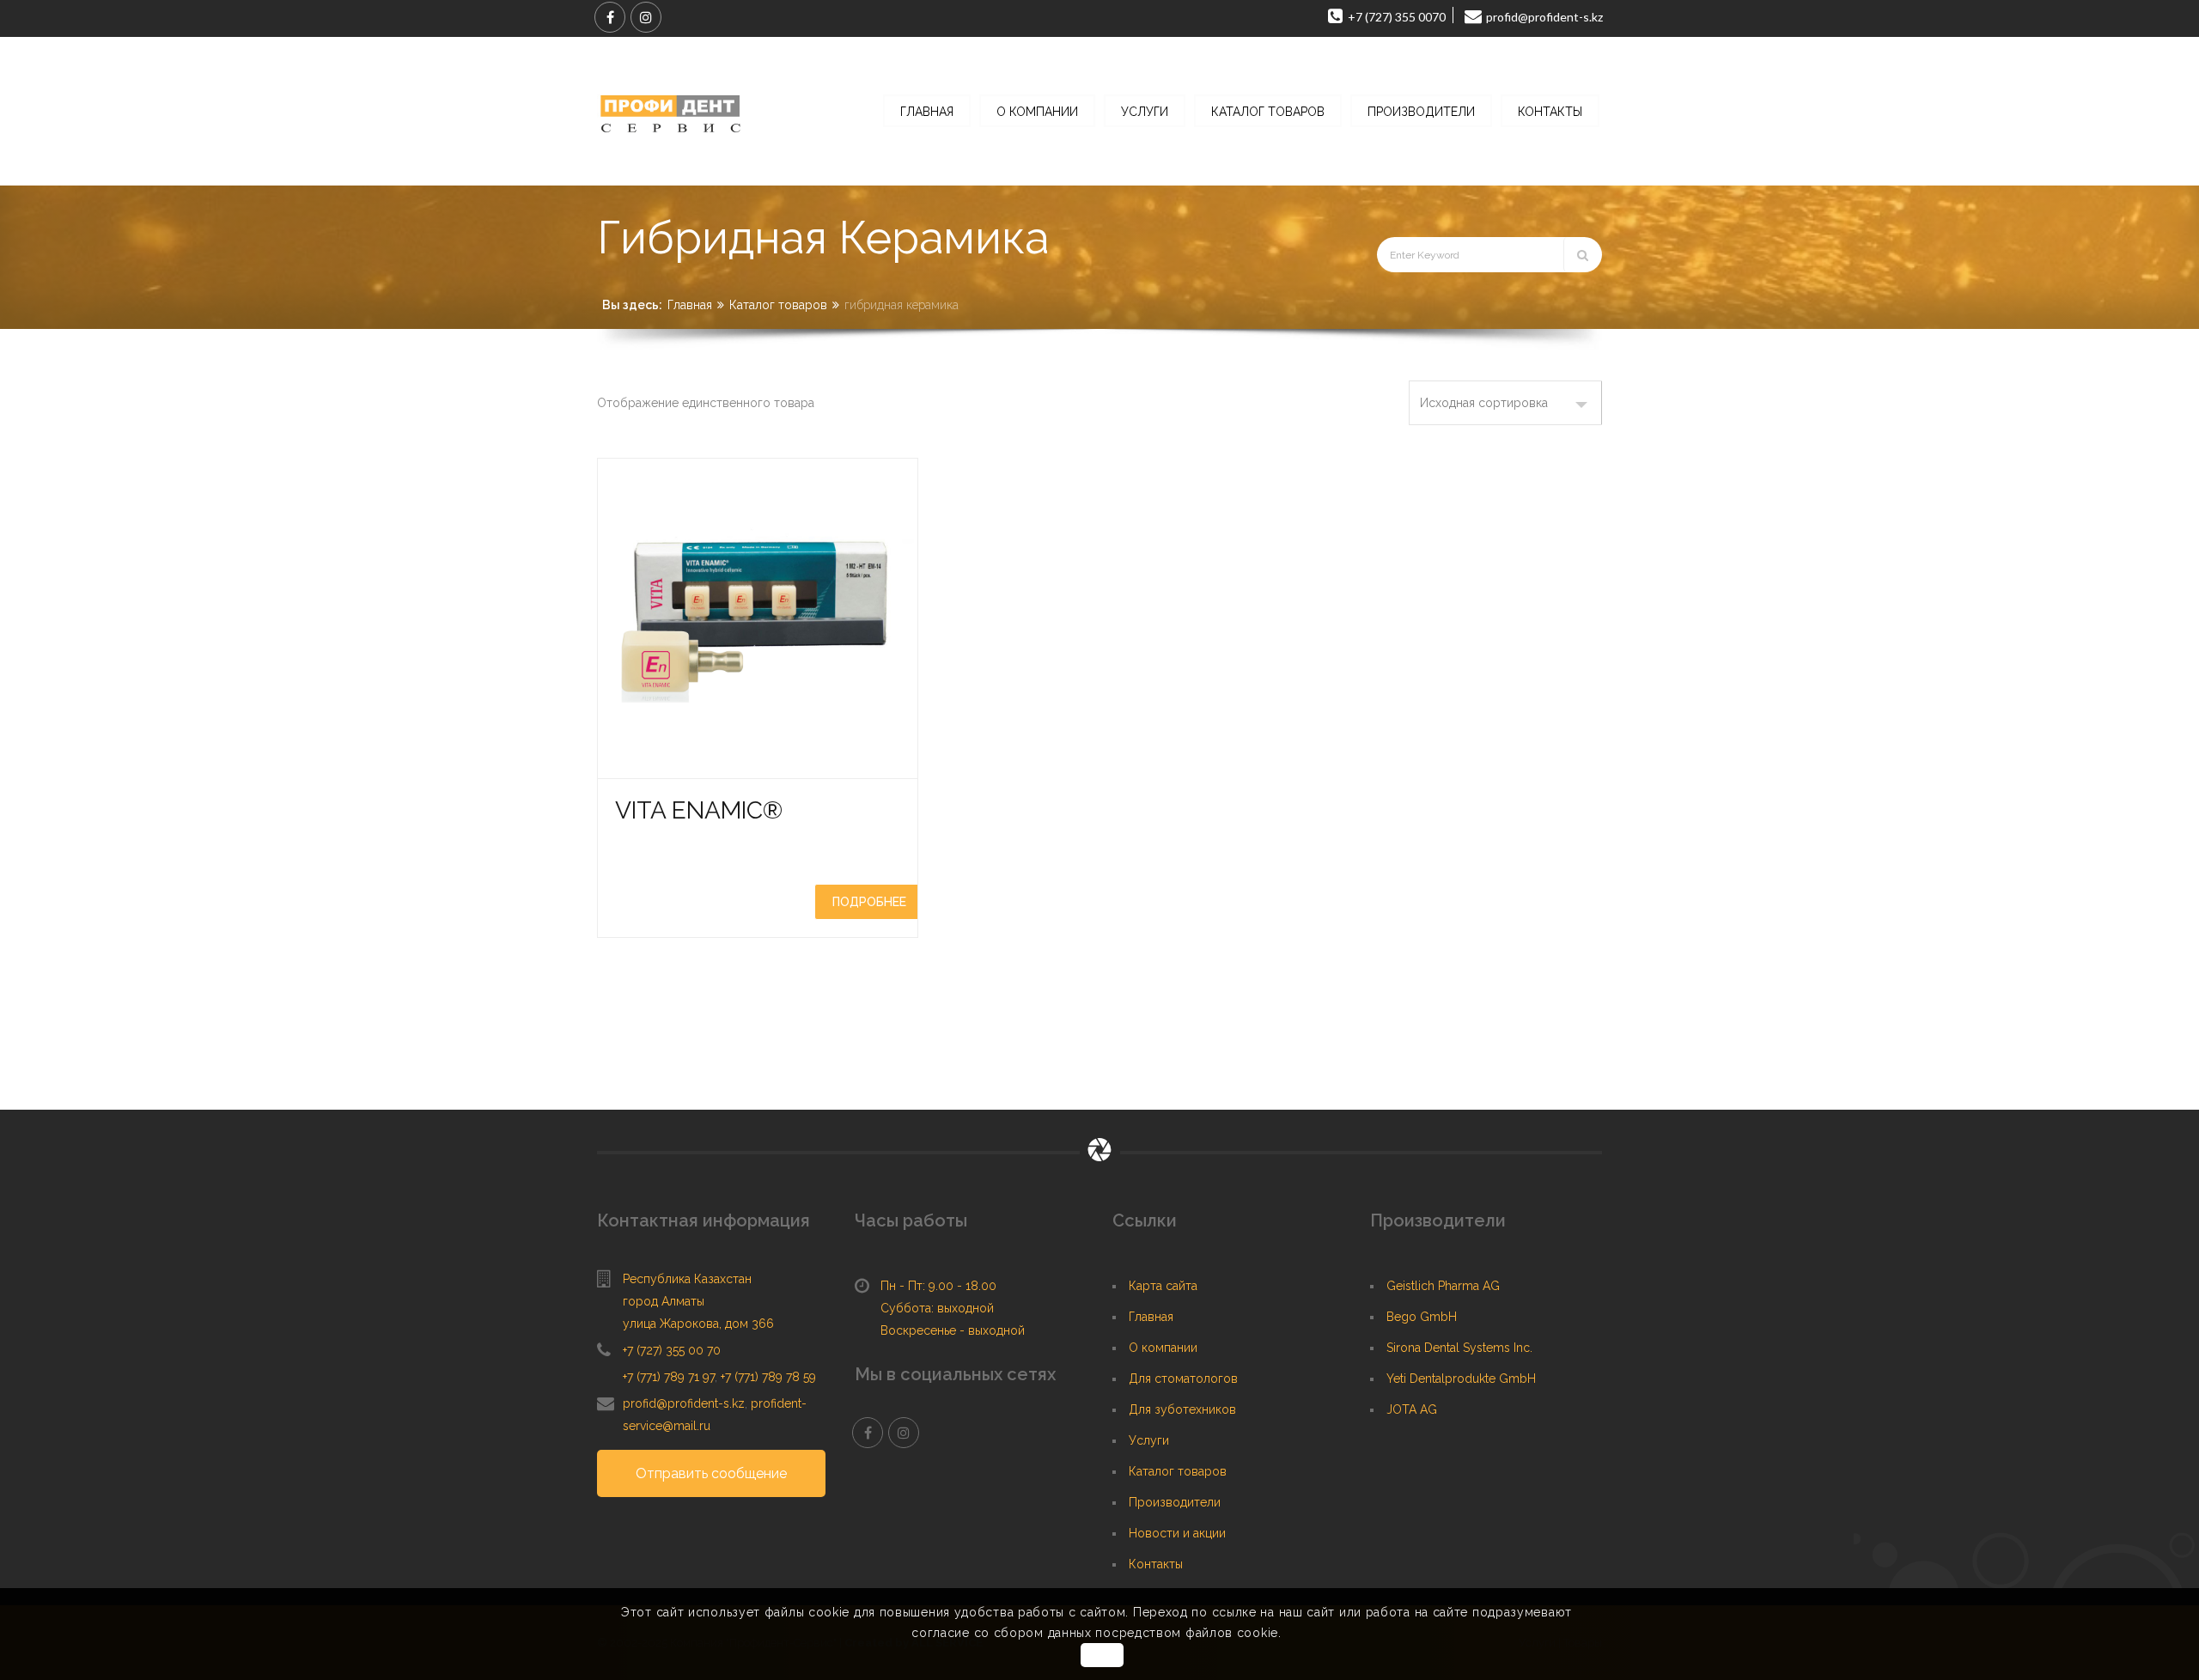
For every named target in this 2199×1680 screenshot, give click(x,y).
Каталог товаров (778, 305)
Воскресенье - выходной (953, 1330)
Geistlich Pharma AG (1443, 1286)
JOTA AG (1412, 1409)
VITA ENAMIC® (699, 810)
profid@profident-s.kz (684, 1403)
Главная (690, 305)
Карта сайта (1163, 1286)
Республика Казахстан (687, 1279)
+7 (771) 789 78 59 (768, 1377)
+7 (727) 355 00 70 (672, 1350)
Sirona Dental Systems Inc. (1459, 1348)
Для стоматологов (1183, 1379)
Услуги (1149, 1440)
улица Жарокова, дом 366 (698, 1324)
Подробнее (869, 902)
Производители (1175, 1502)
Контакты (1156, 1564)
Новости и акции (1177, 1533)
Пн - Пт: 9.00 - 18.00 (938, 1286)
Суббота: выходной (937, 1308)
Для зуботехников (1182, 1409)
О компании (1163, 1348)
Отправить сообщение (711, 1473)
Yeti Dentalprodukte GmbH (1461, 1379)
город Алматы (664, 1301)
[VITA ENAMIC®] (758, 618)
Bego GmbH (1422, 1317)
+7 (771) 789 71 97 (669, 1377)
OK (1102, 1655)
